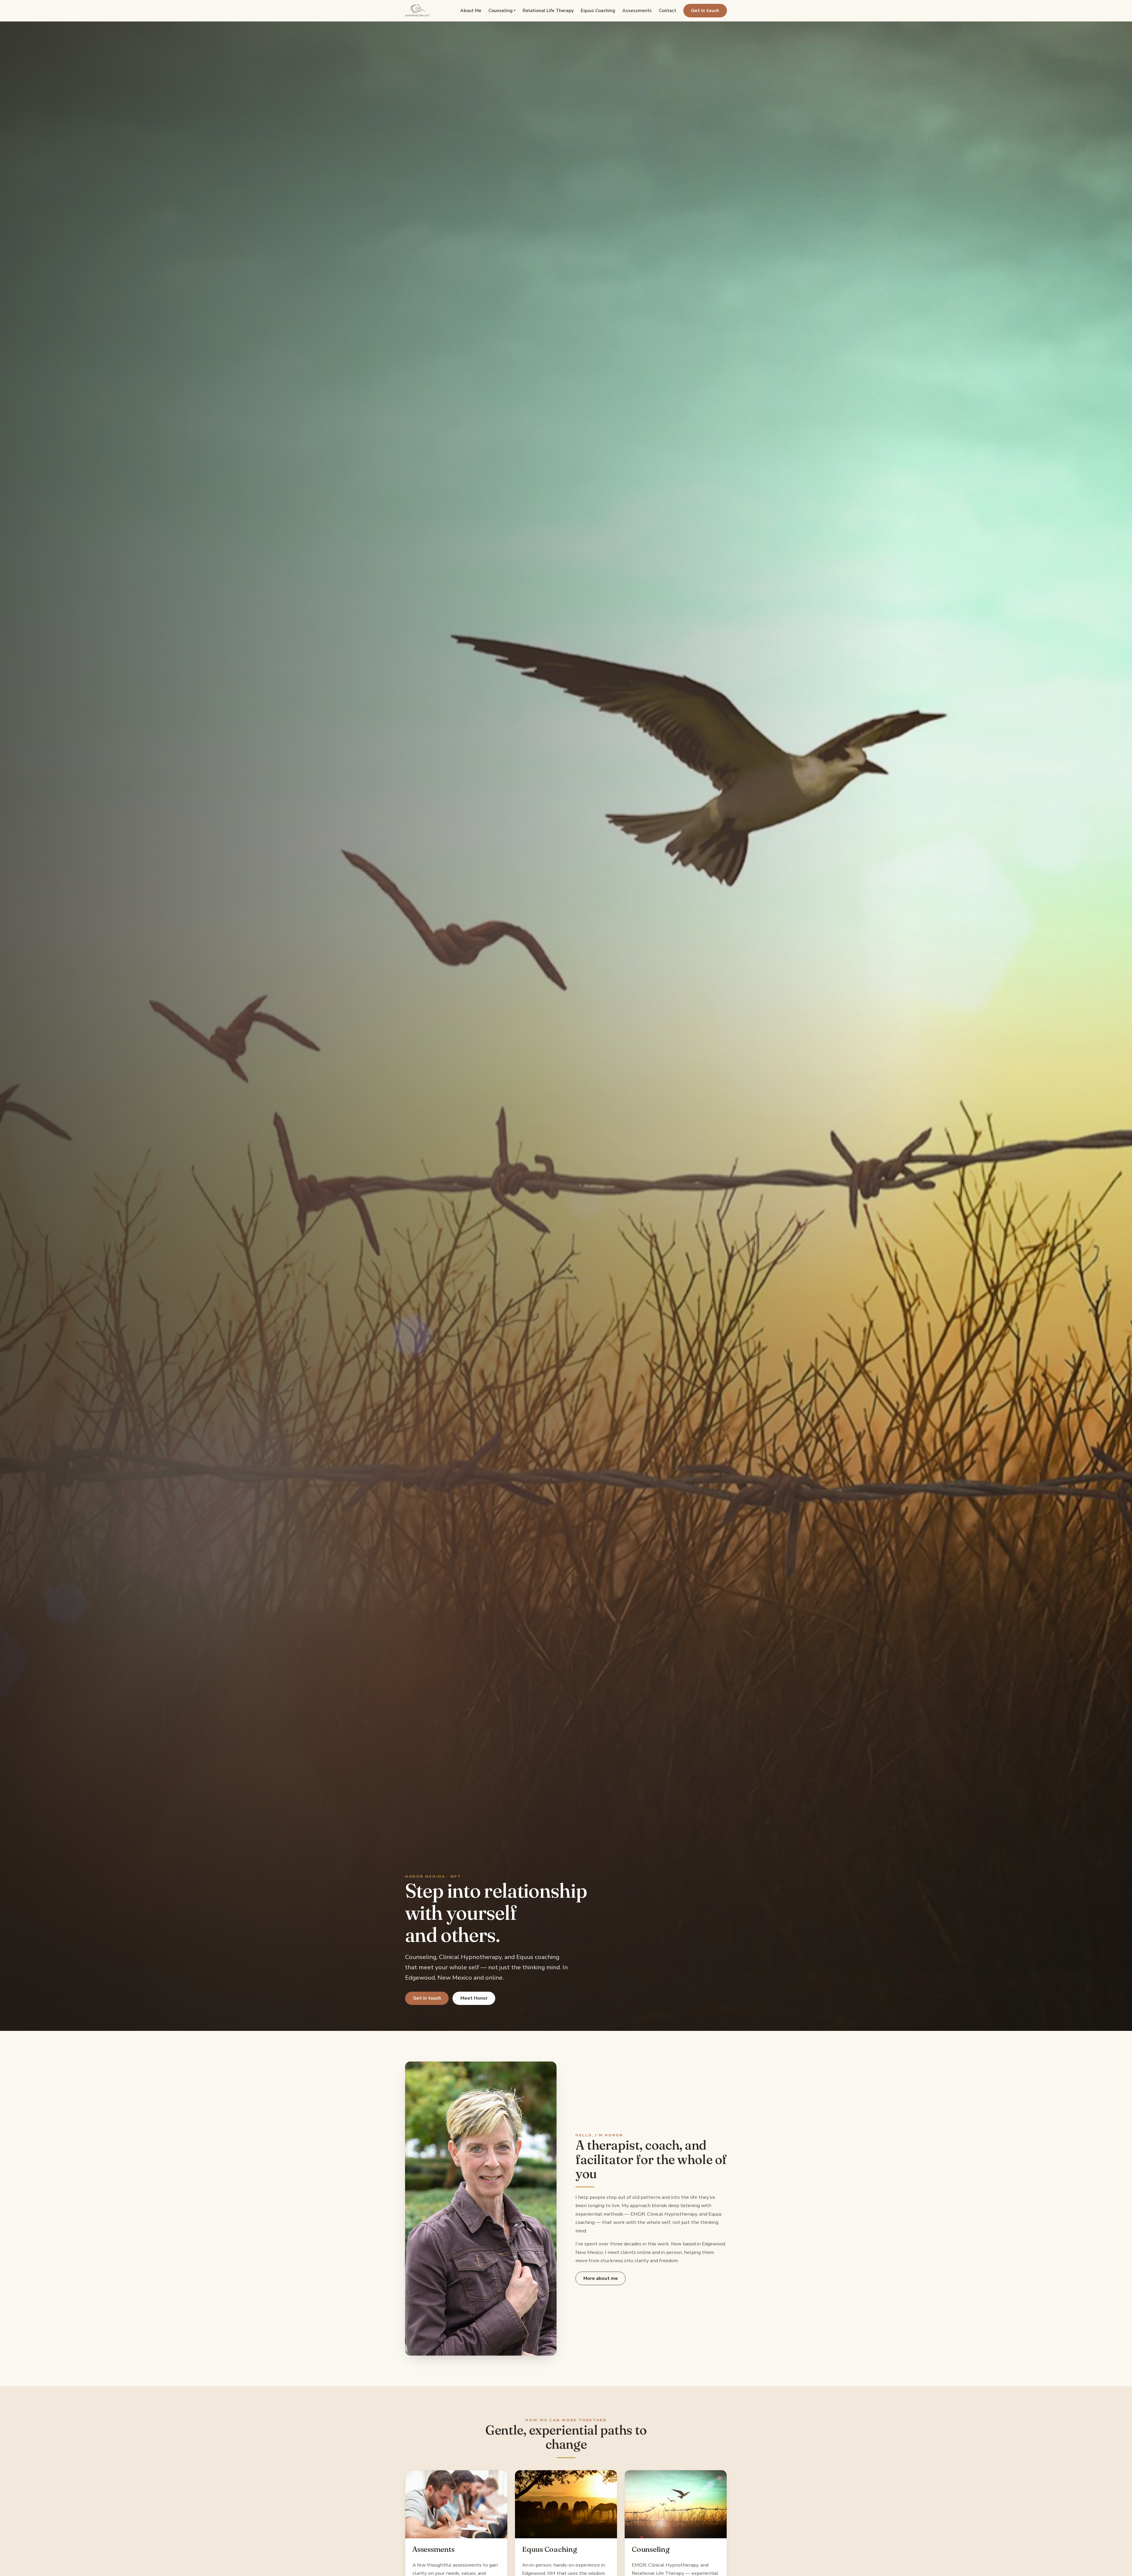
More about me (601, 2278)
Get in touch (705, 11)
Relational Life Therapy (548, 11)
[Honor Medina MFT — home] (418, 11)
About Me (471, 11)
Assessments (637, 11)
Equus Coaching (598, 11)
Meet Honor (474, 1998)
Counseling (502, 11)
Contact (668, 11)
